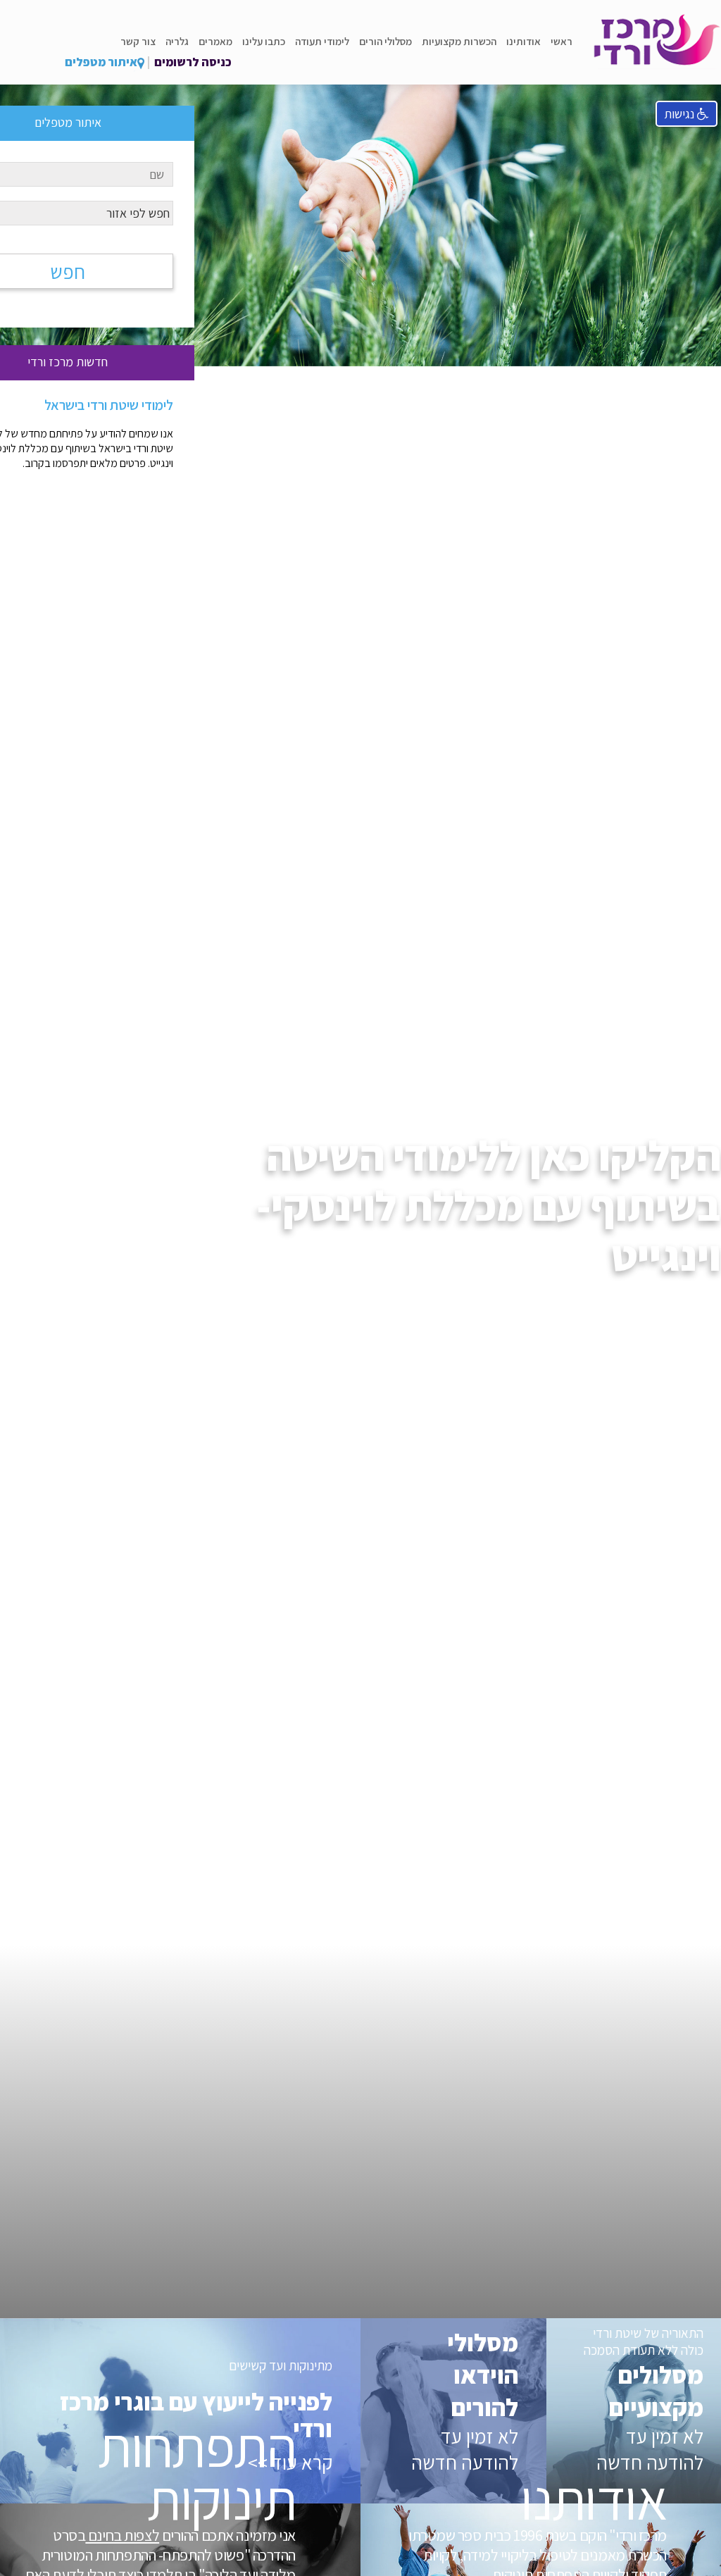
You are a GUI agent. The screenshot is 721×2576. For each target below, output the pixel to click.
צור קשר (138, 41)
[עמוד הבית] (657, 42)
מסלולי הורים (385, 41)
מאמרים (215, 41)
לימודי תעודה (322, 41)
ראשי (562, 41)
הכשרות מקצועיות (459, 41)
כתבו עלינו (264, 41)
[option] (360, 183)
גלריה (177, 41)
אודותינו (523, 41)
